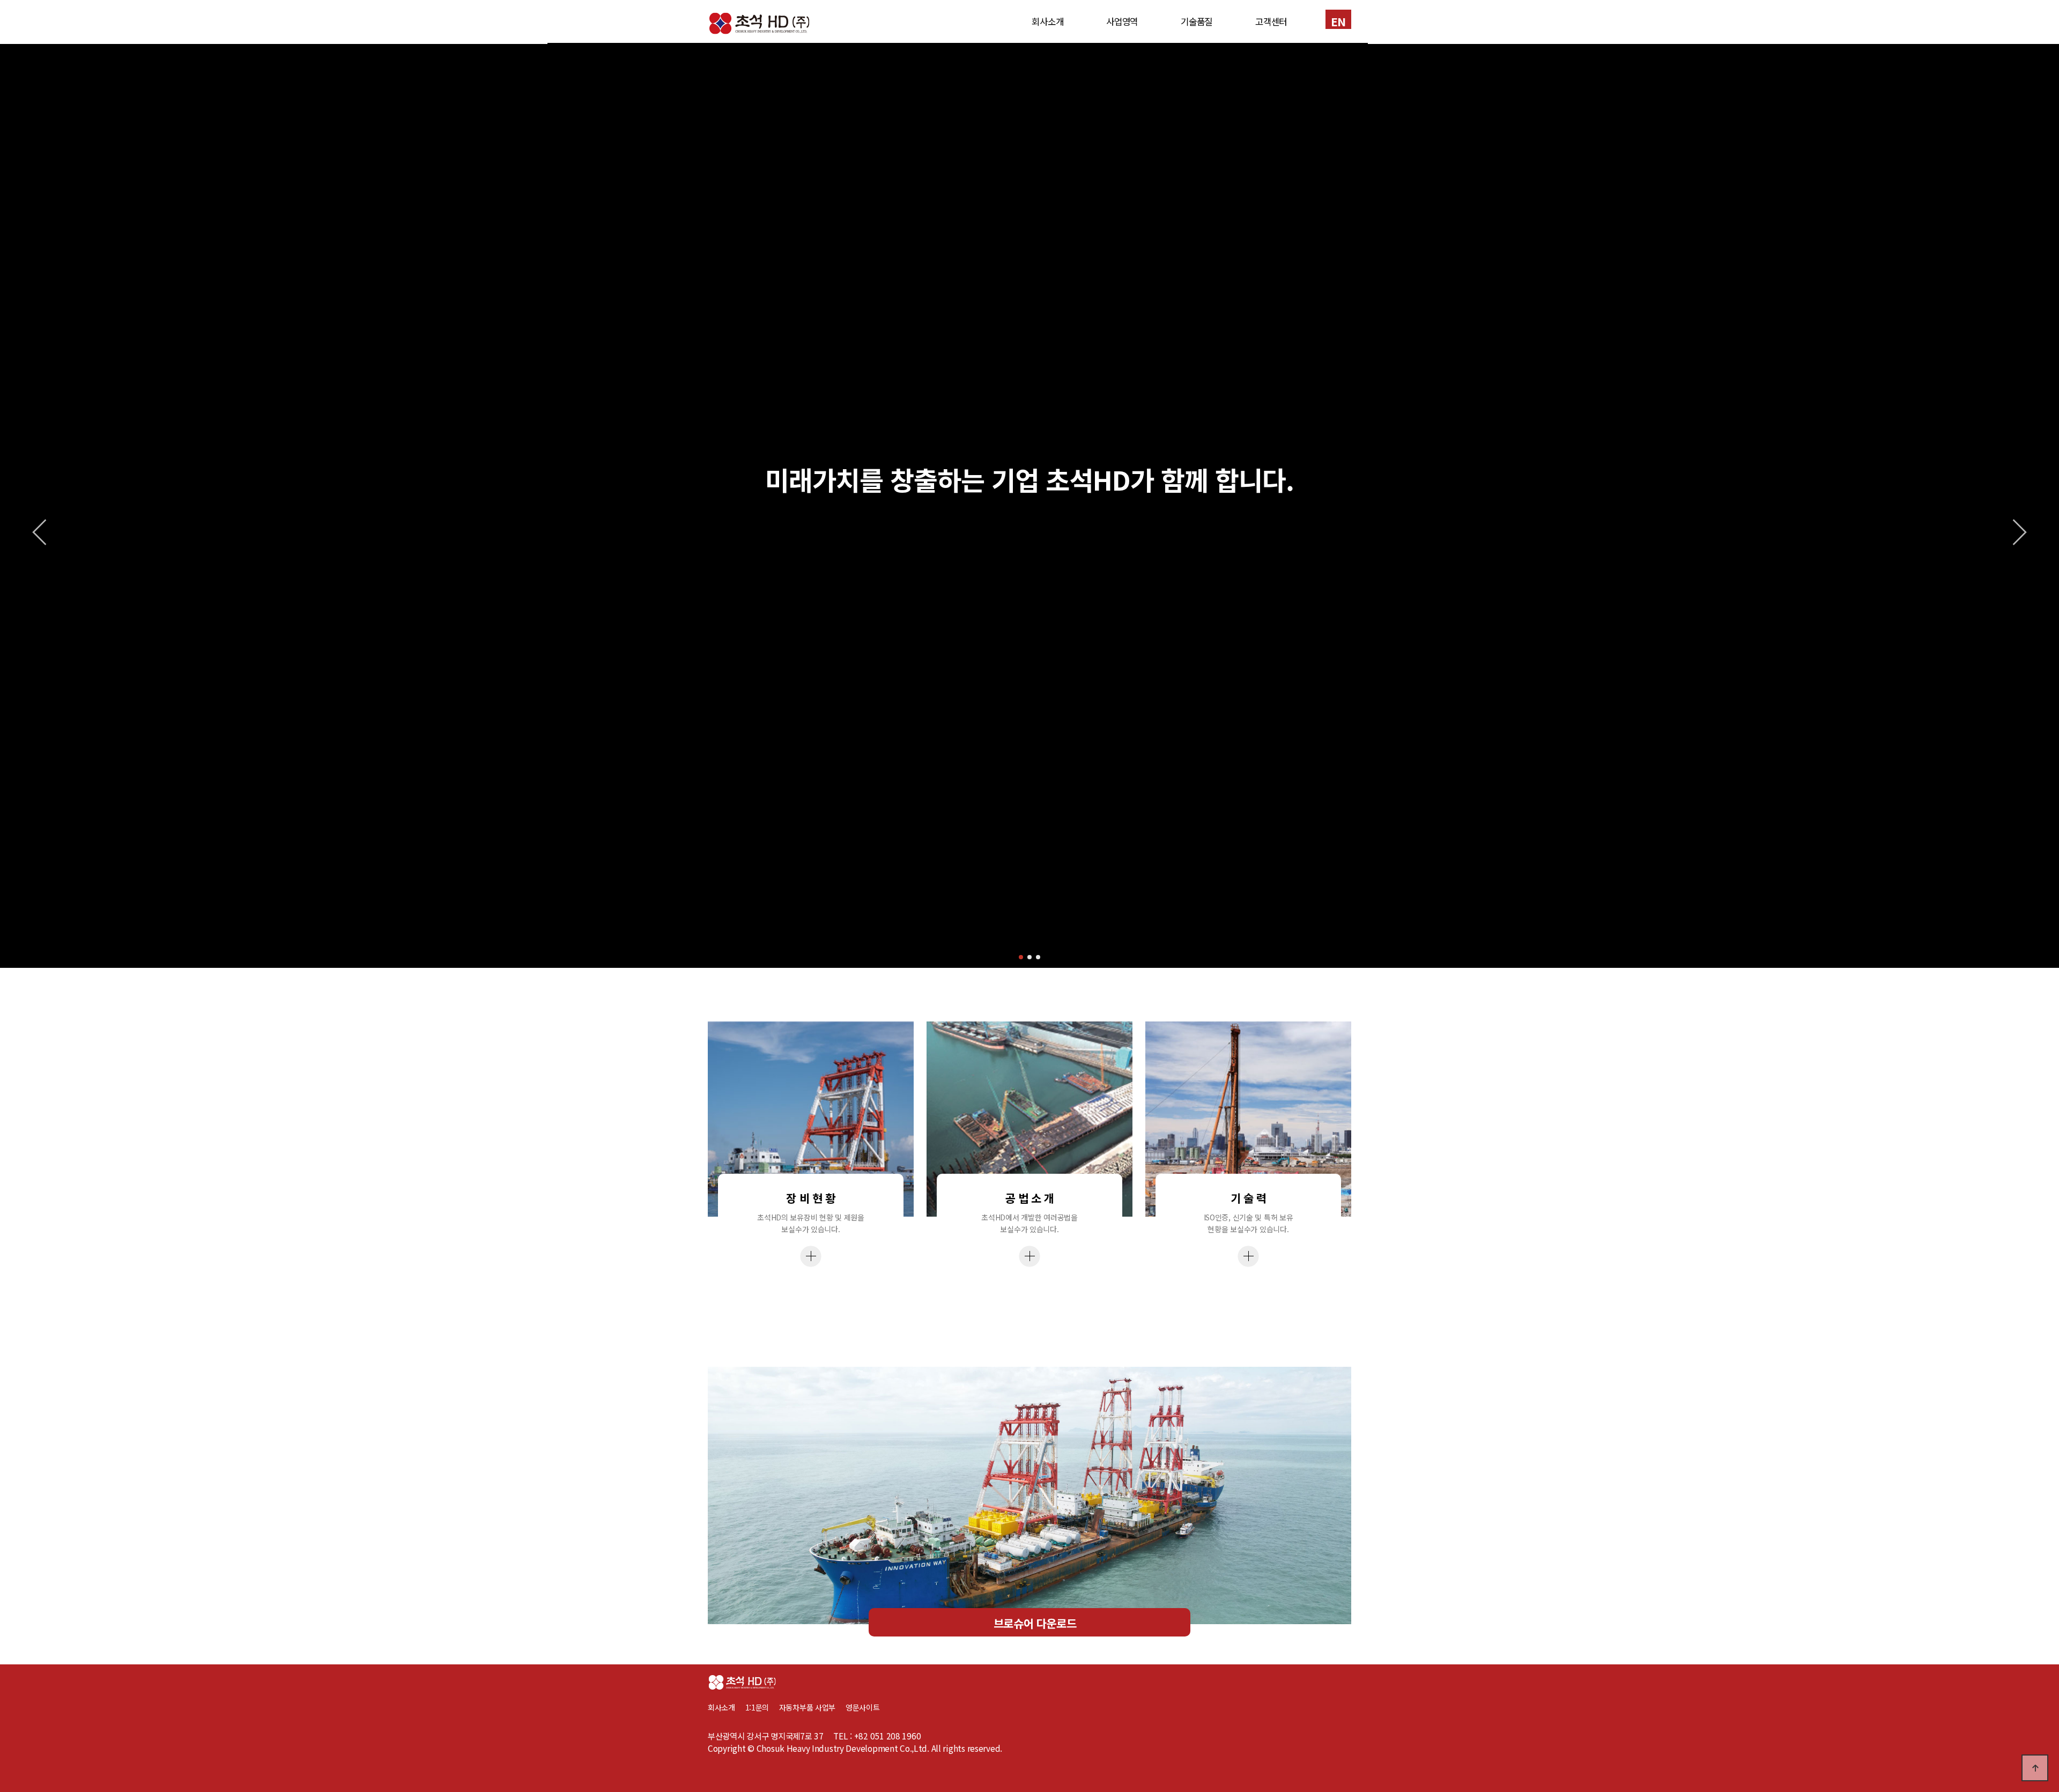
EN (1338, 21)
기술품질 (1197, 21)
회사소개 (1047, 21)
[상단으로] (2035, 1768)
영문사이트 (863, 1707)
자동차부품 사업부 (812, 1707)
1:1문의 (757, 1707)
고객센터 (1271, 21)
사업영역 (1122, 21)
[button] (1021, 957)
